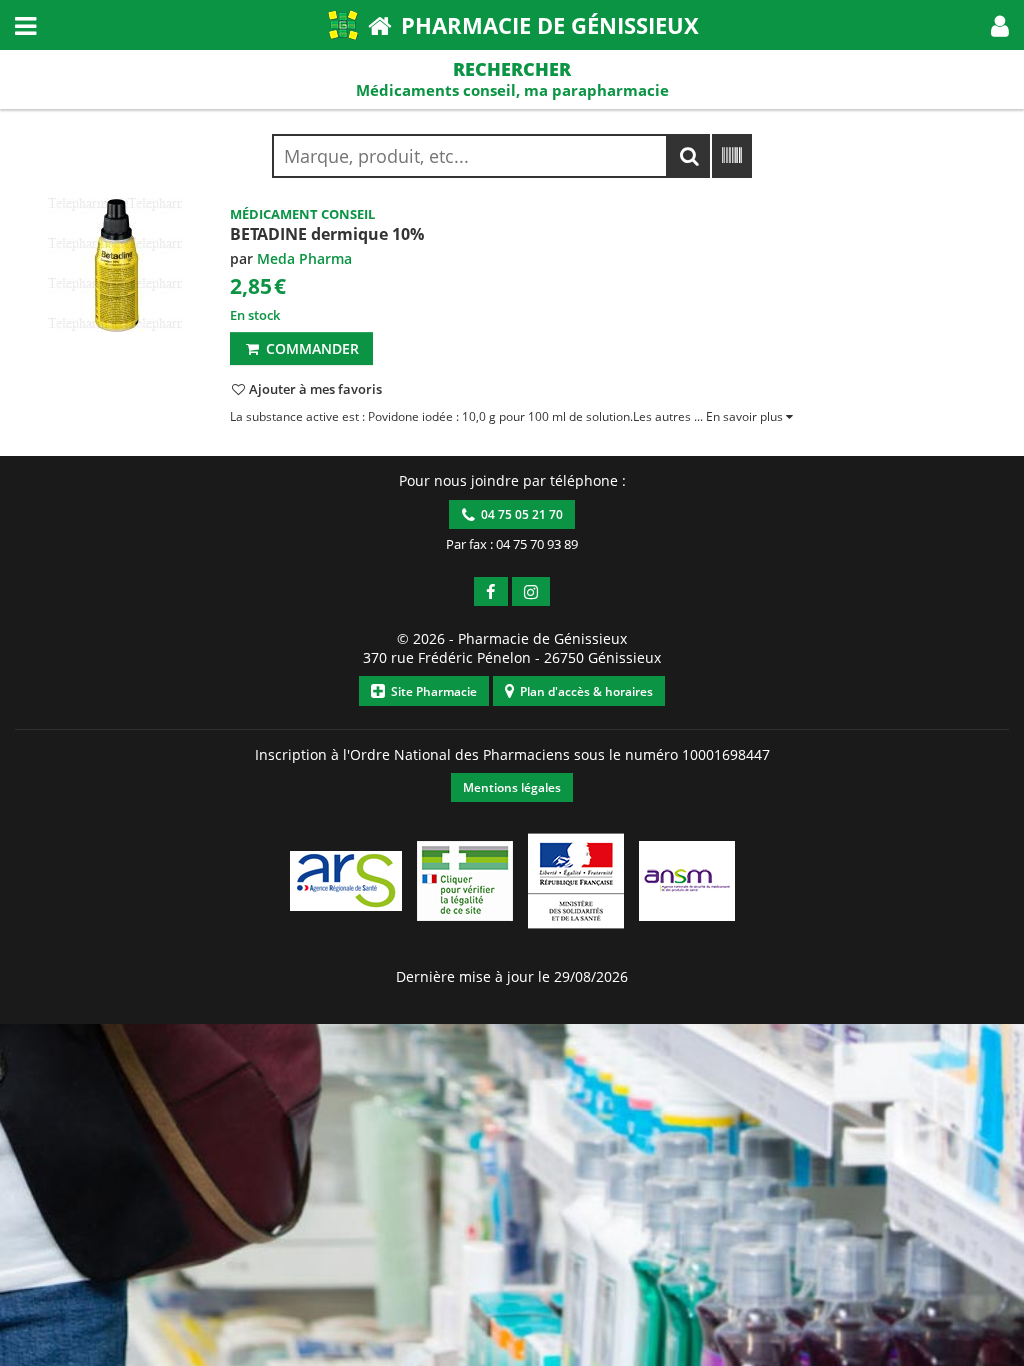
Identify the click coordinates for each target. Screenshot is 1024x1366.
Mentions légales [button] (512, 787)
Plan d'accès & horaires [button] (583, 691)
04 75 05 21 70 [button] (519, 514)
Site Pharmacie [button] (431, 691)
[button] (1000, 25)
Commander (310, 348)
